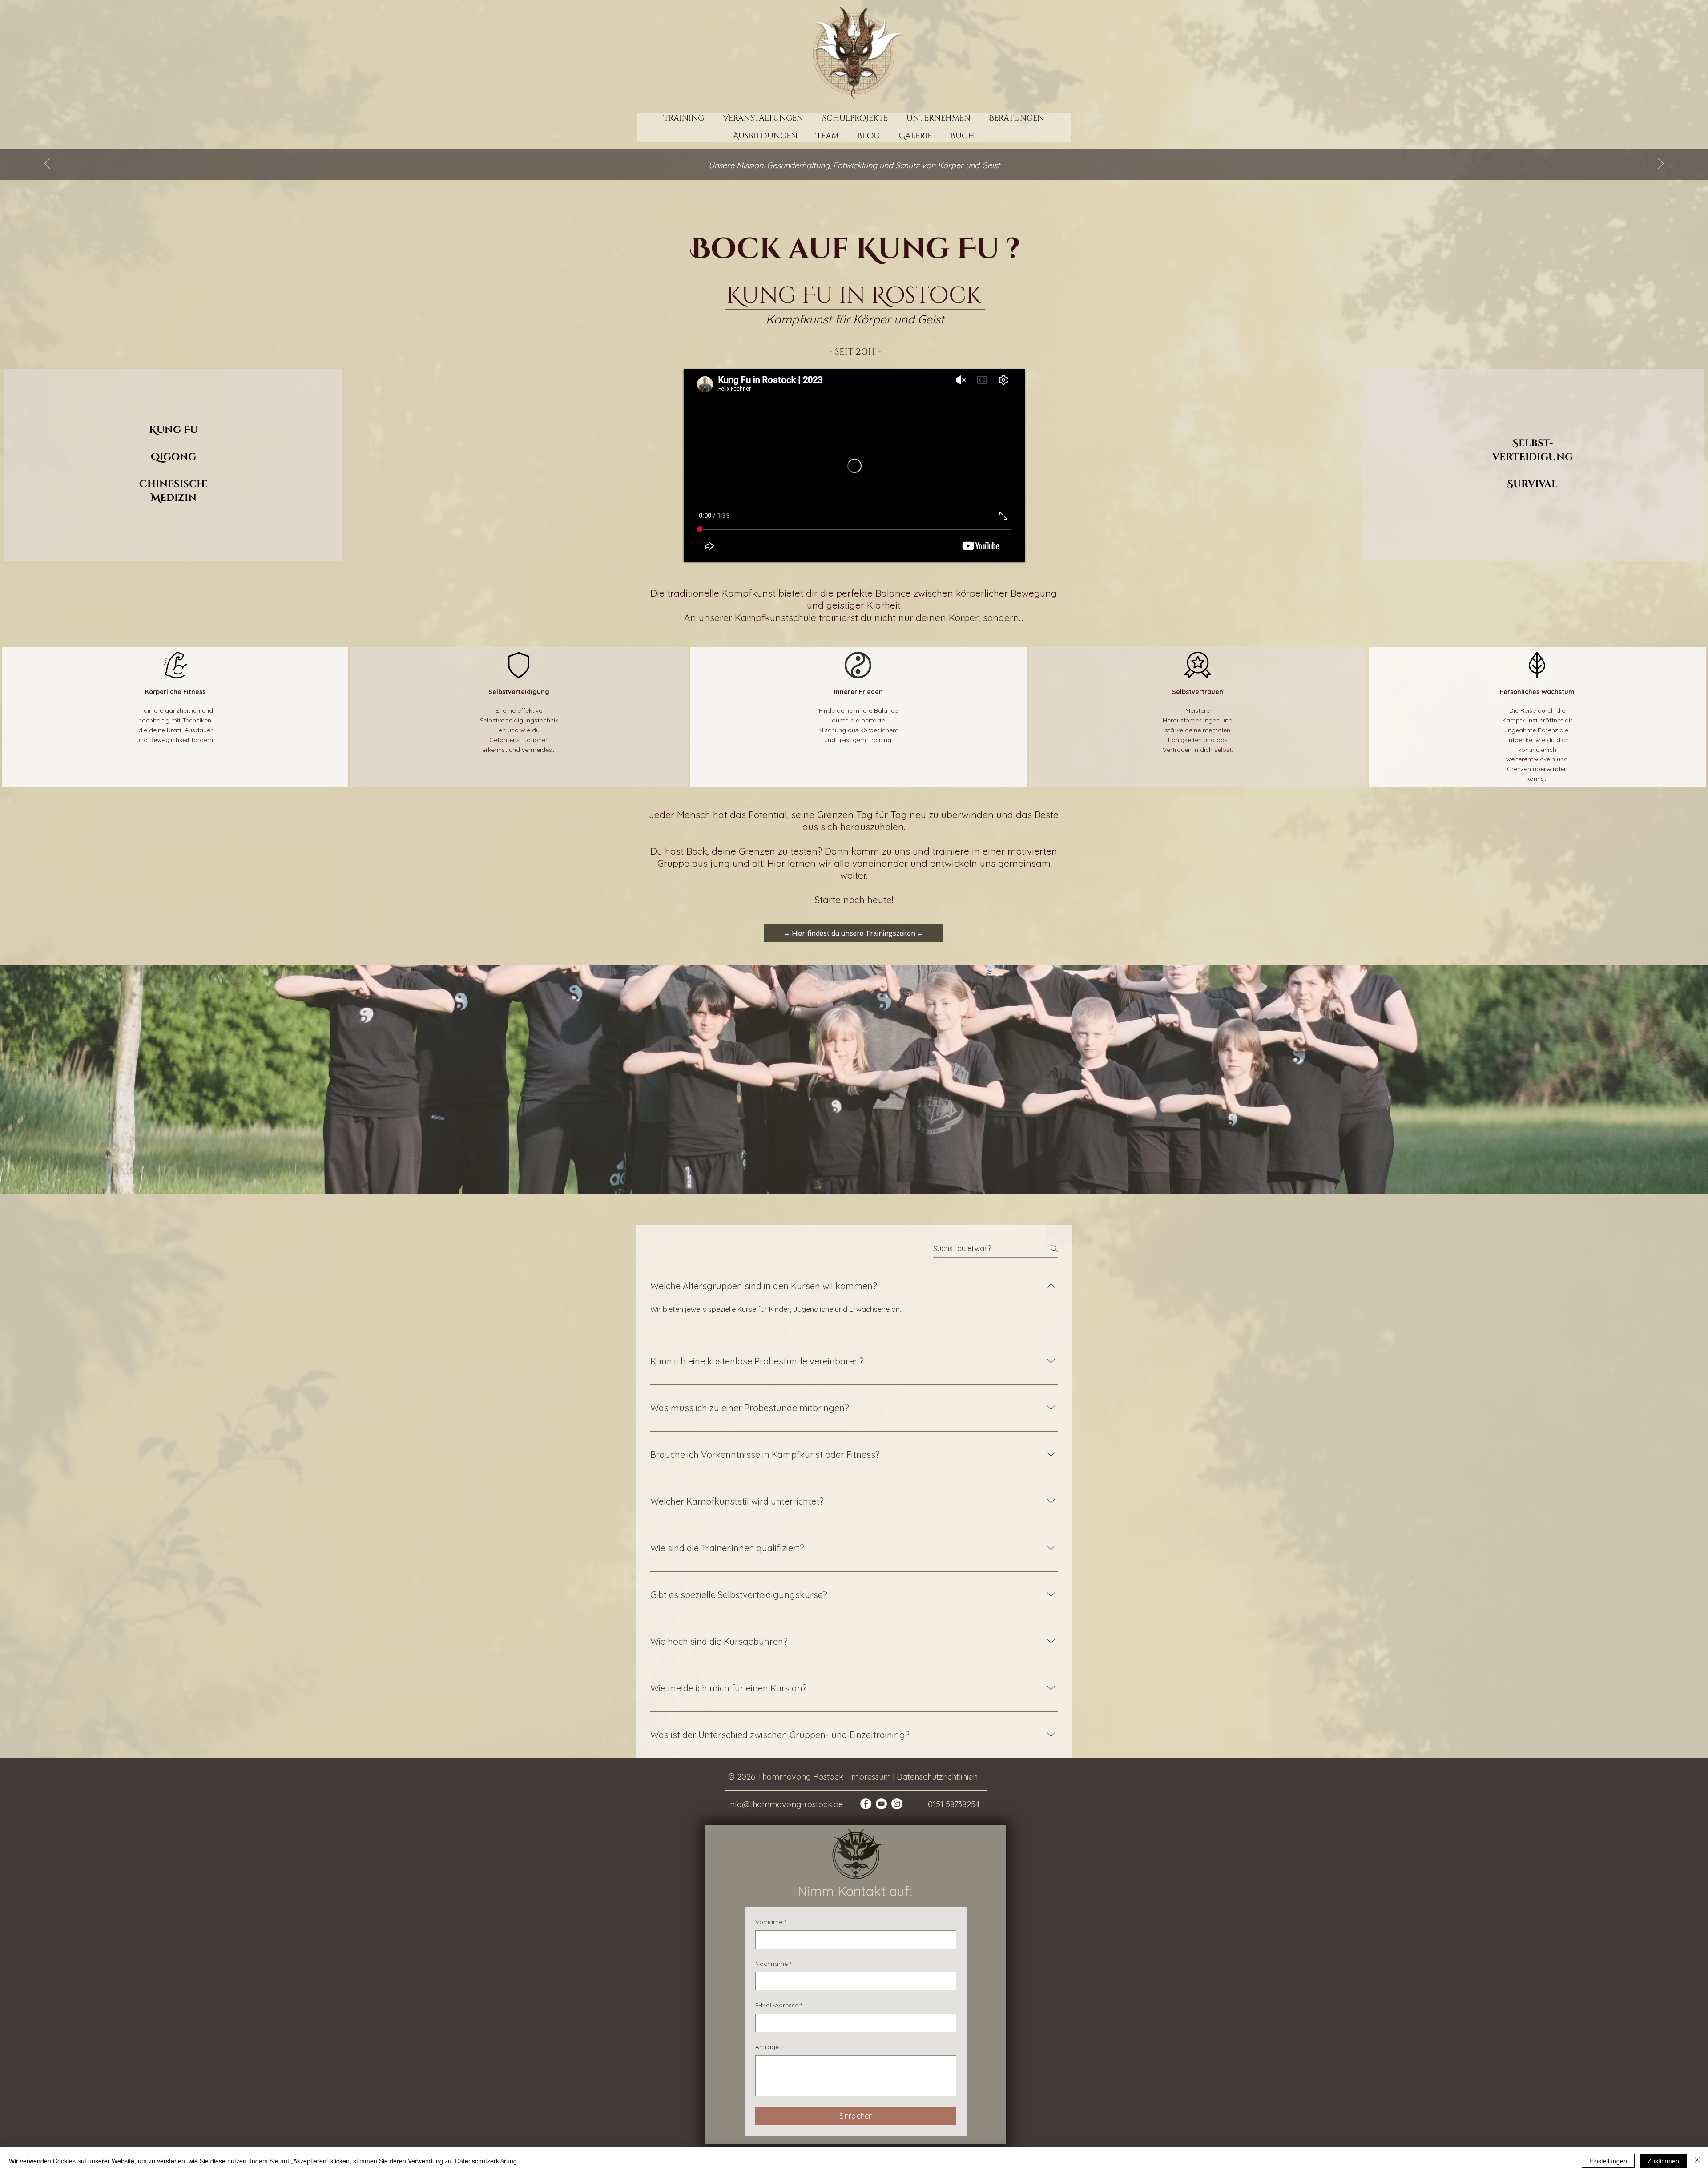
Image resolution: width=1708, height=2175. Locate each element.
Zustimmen (1663, 2161)
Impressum (870, 1777)
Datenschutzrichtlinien (937, 1777)
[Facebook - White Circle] (866, 1804)
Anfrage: (769, 2047)
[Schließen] (1697, 2161)
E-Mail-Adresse (779, 2005)
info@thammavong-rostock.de (786, 1804)
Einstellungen (1608, 2161)
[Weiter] (1661, 164)
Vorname (771, 1922)
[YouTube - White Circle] (881, 1804)
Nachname (773, 1964)
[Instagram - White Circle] (897, 1804)
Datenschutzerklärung (486, 2161)
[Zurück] (47, 164)
